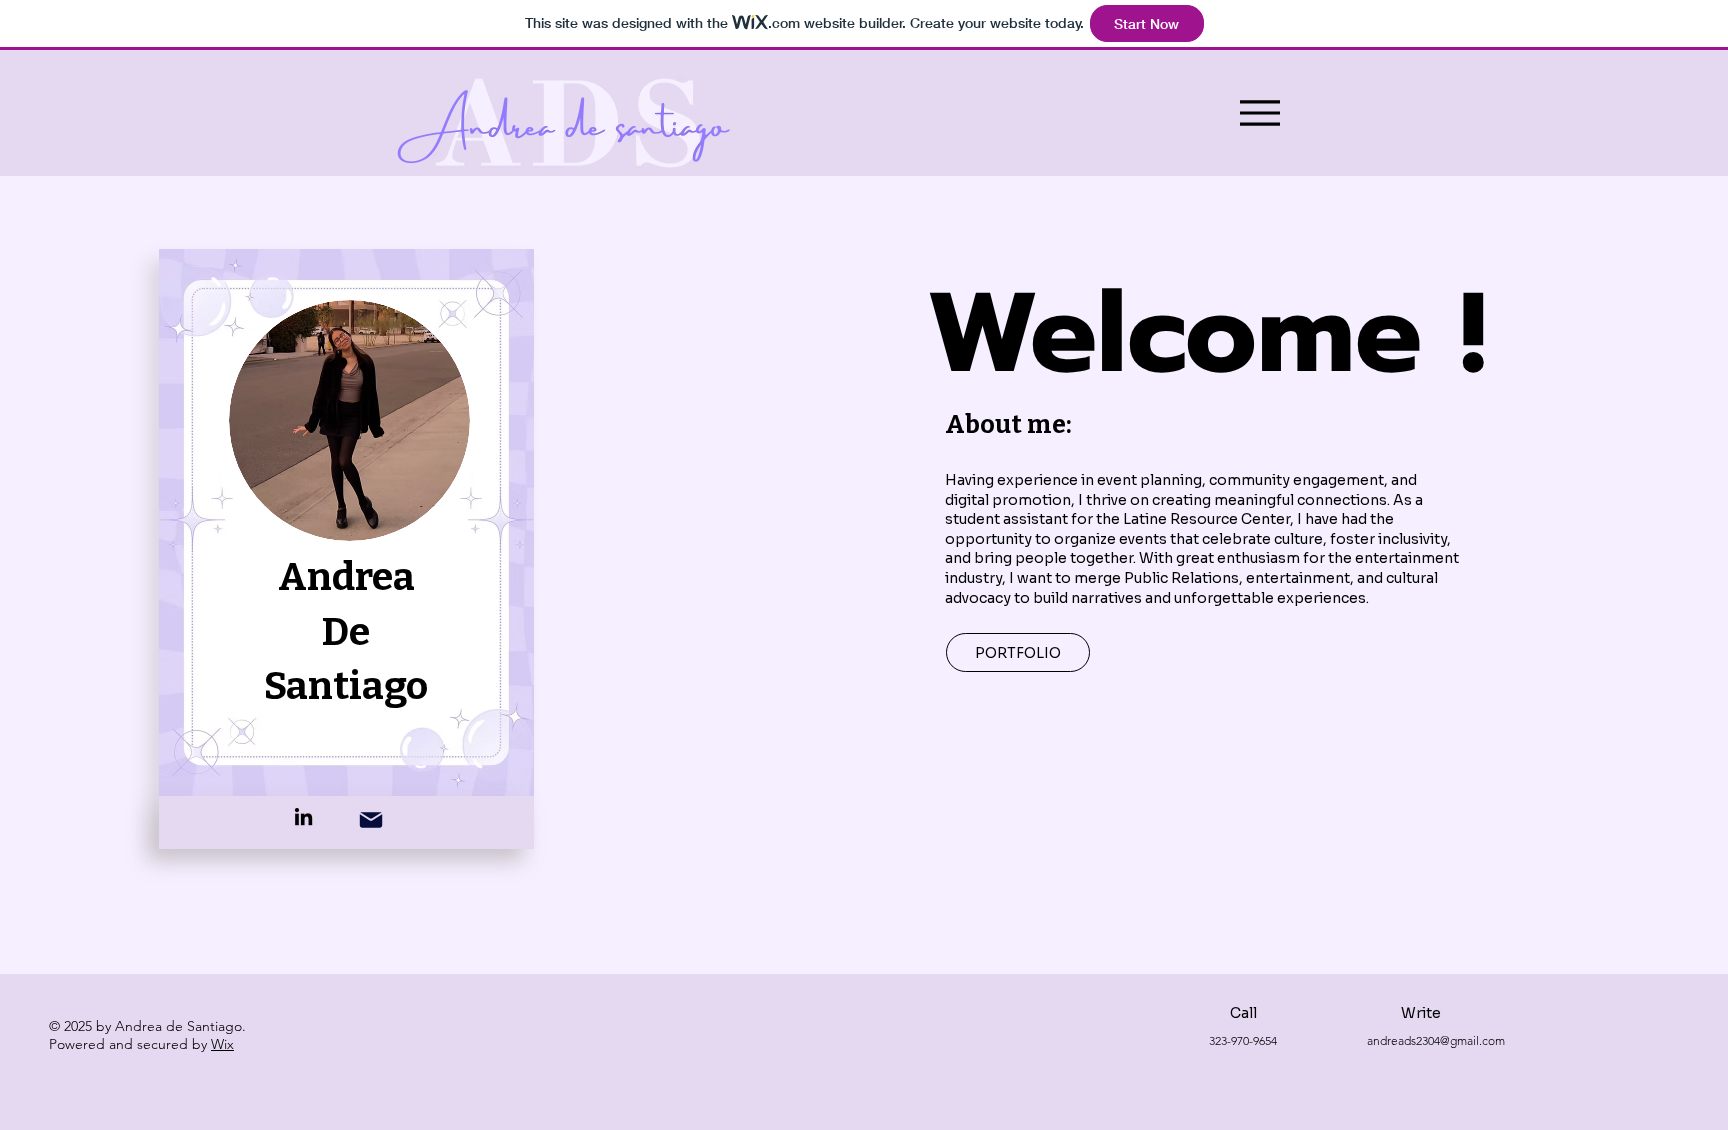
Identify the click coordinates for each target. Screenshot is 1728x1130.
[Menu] (1260, 113)
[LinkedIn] (303, 816)
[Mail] (371, 819)
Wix (222, 1044)
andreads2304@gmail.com (1436, 1040)
